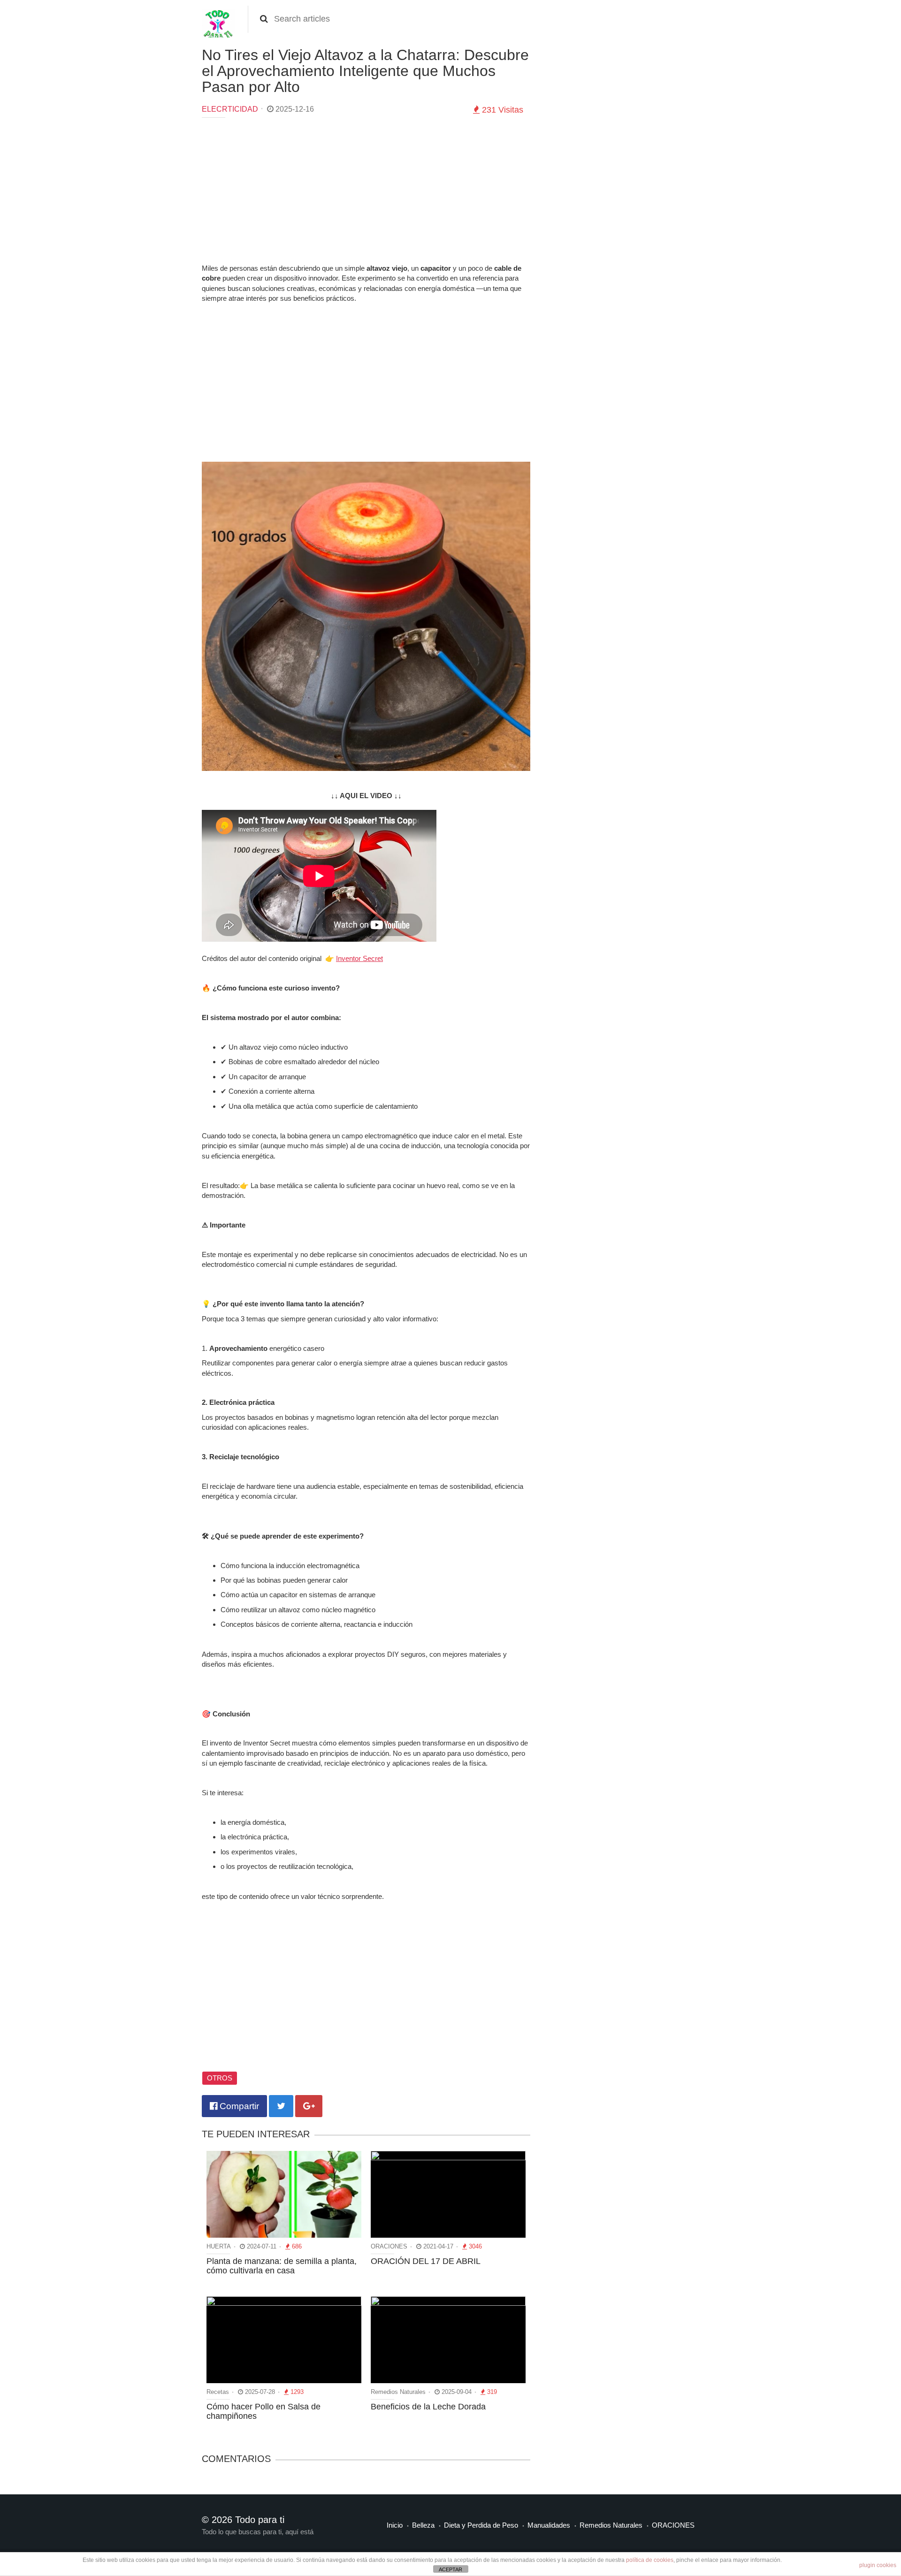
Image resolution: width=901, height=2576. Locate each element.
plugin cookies (878, 2565)
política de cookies (650, 2560)
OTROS (220, 2078)
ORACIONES (673, 2525)
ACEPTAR (450, 2569)
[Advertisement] (366, 193)
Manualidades (549, 2525)
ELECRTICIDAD (230, 109)
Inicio (395, 2525)
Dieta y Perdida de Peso (481, 2525)
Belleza (423, 2525)
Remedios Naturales (611, 2525)
